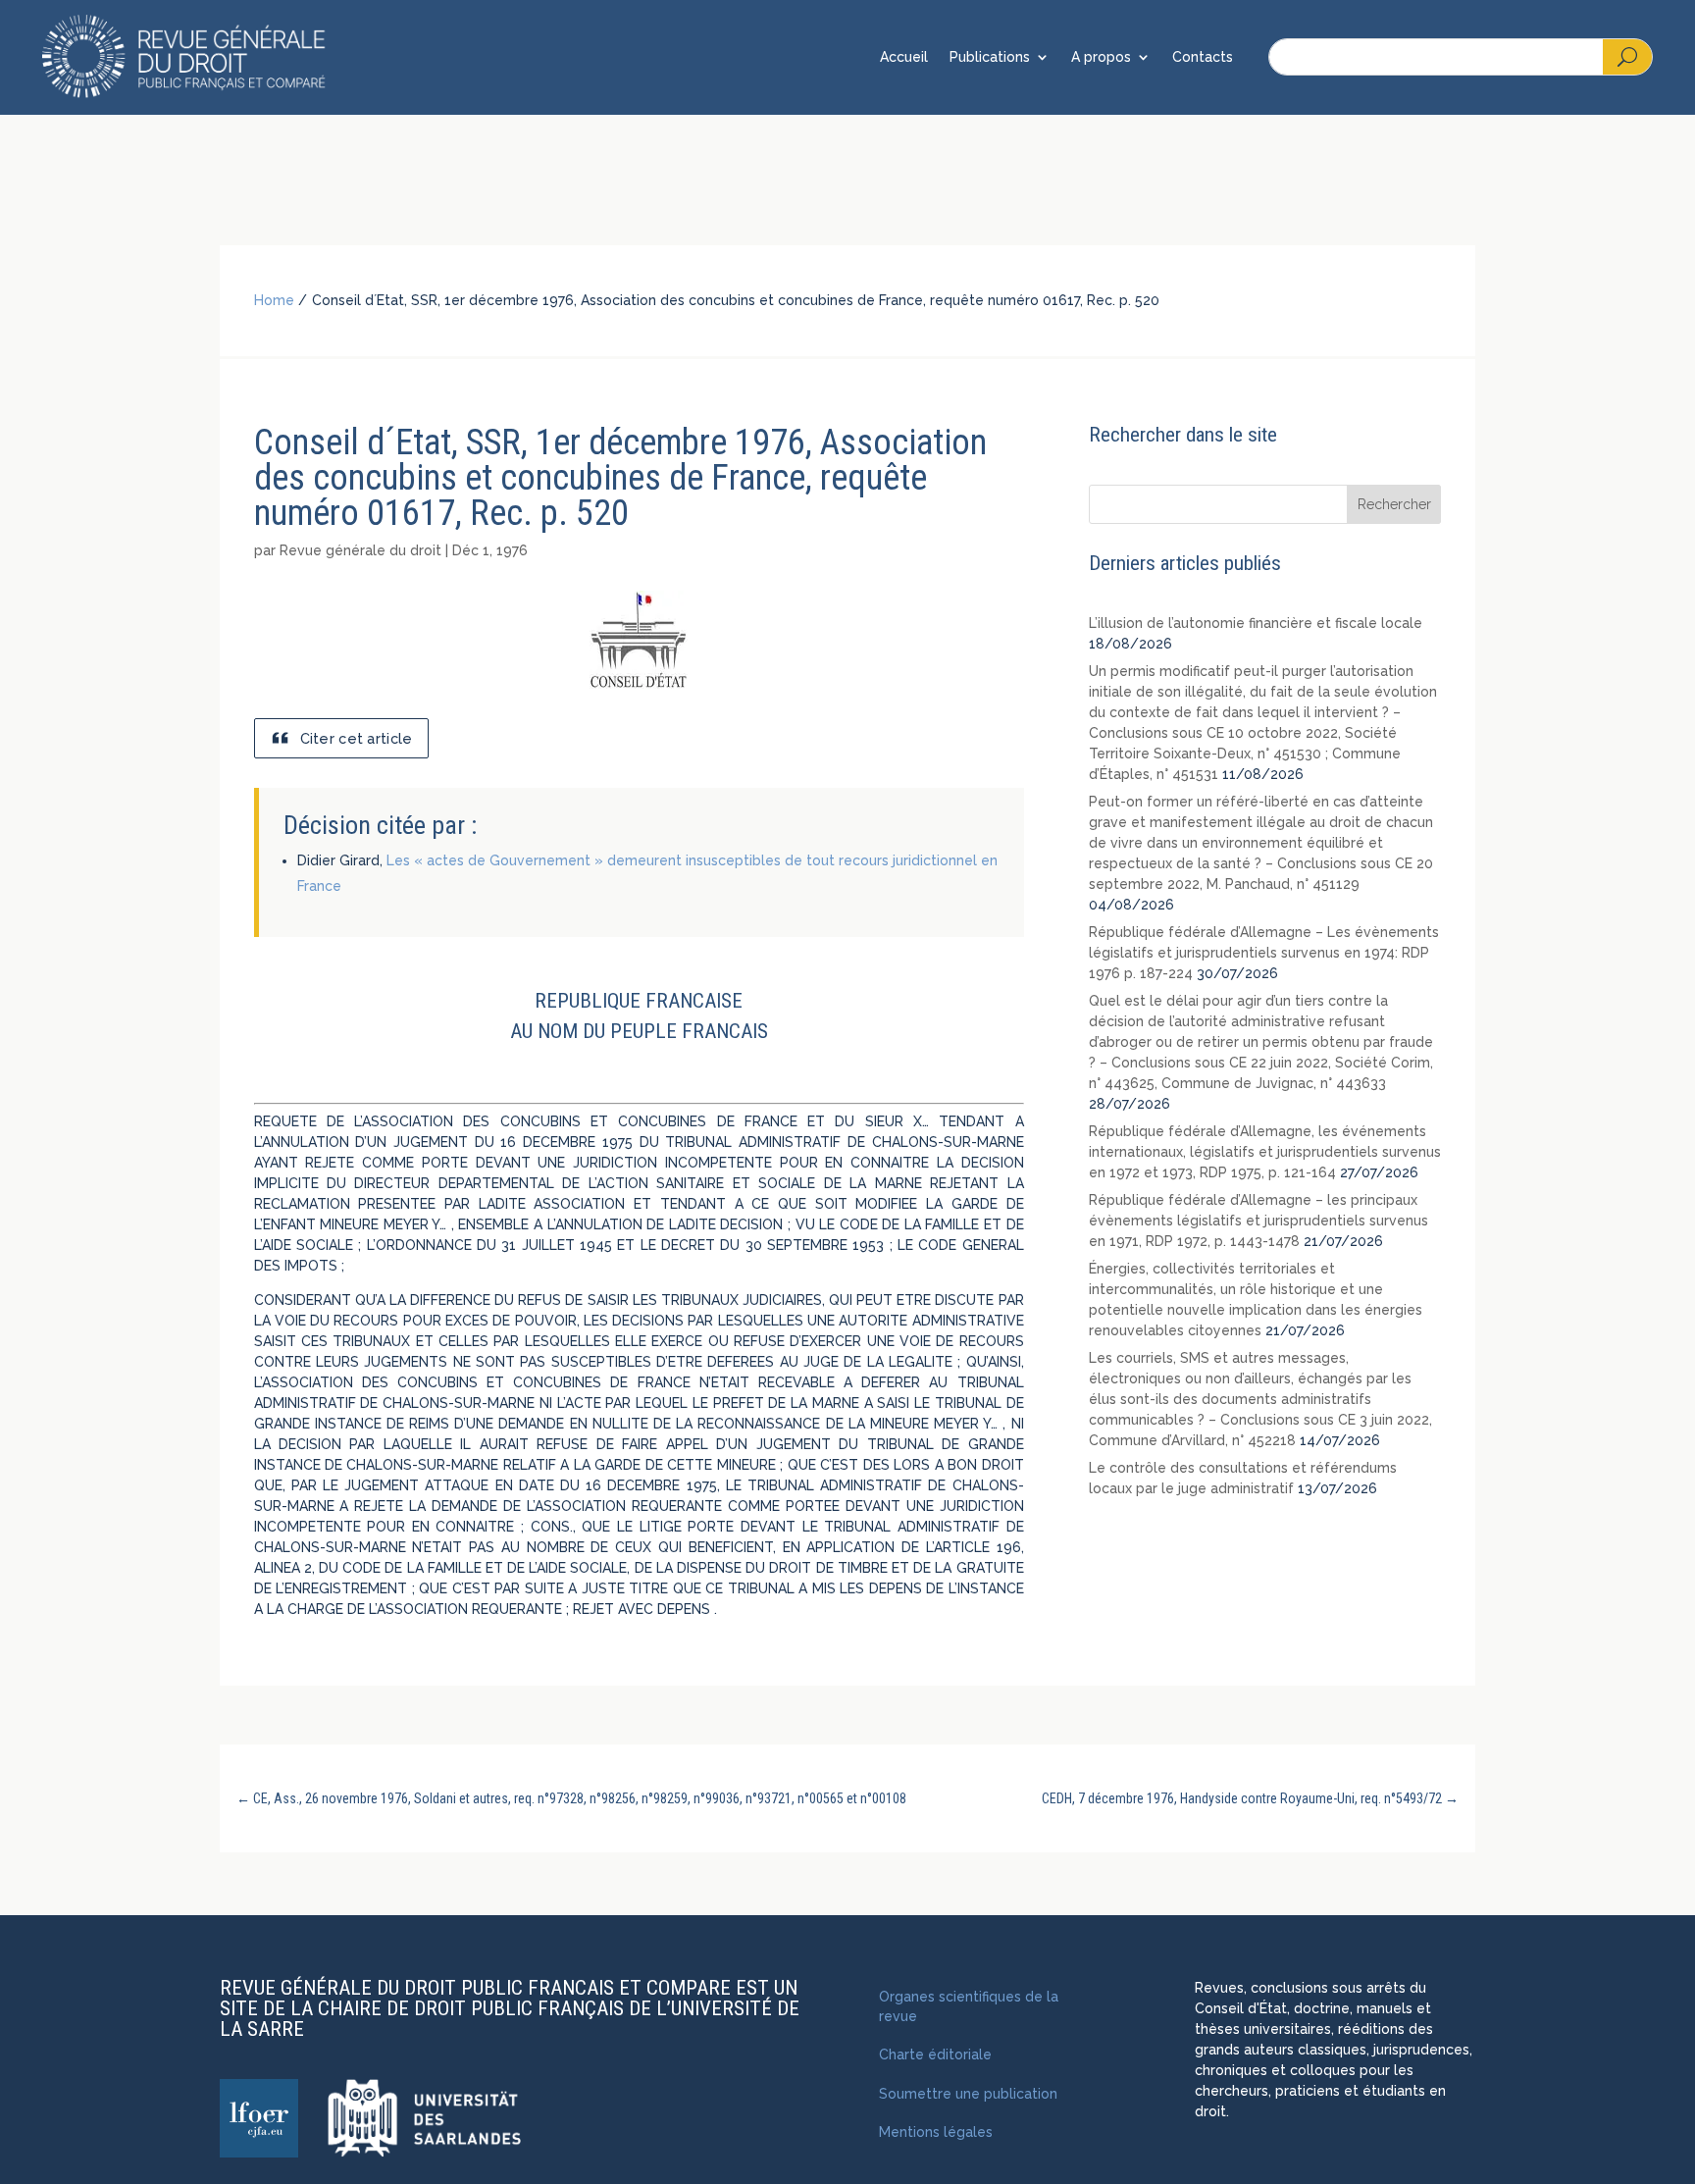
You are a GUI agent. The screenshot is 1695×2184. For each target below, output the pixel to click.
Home (274, 300)
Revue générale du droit (360, 550)
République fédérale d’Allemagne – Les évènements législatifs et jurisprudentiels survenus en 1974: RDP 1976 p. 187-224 (1264, 953)
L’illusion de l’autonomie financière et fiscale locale (1256, 623)
